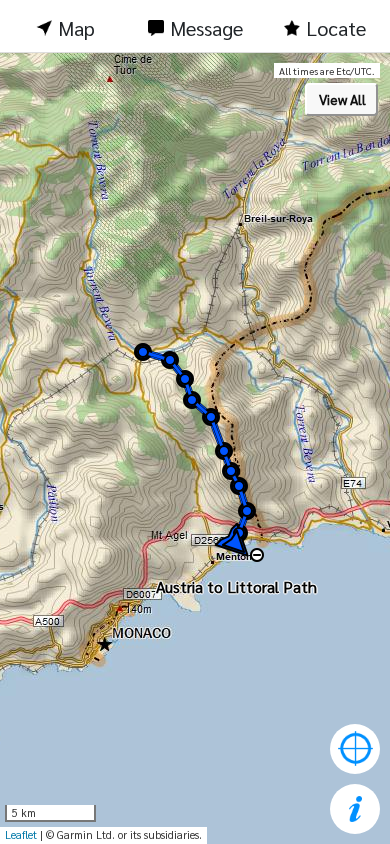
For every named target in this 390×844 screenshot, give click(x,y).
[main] (195, 448)
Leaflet (21, 834)
